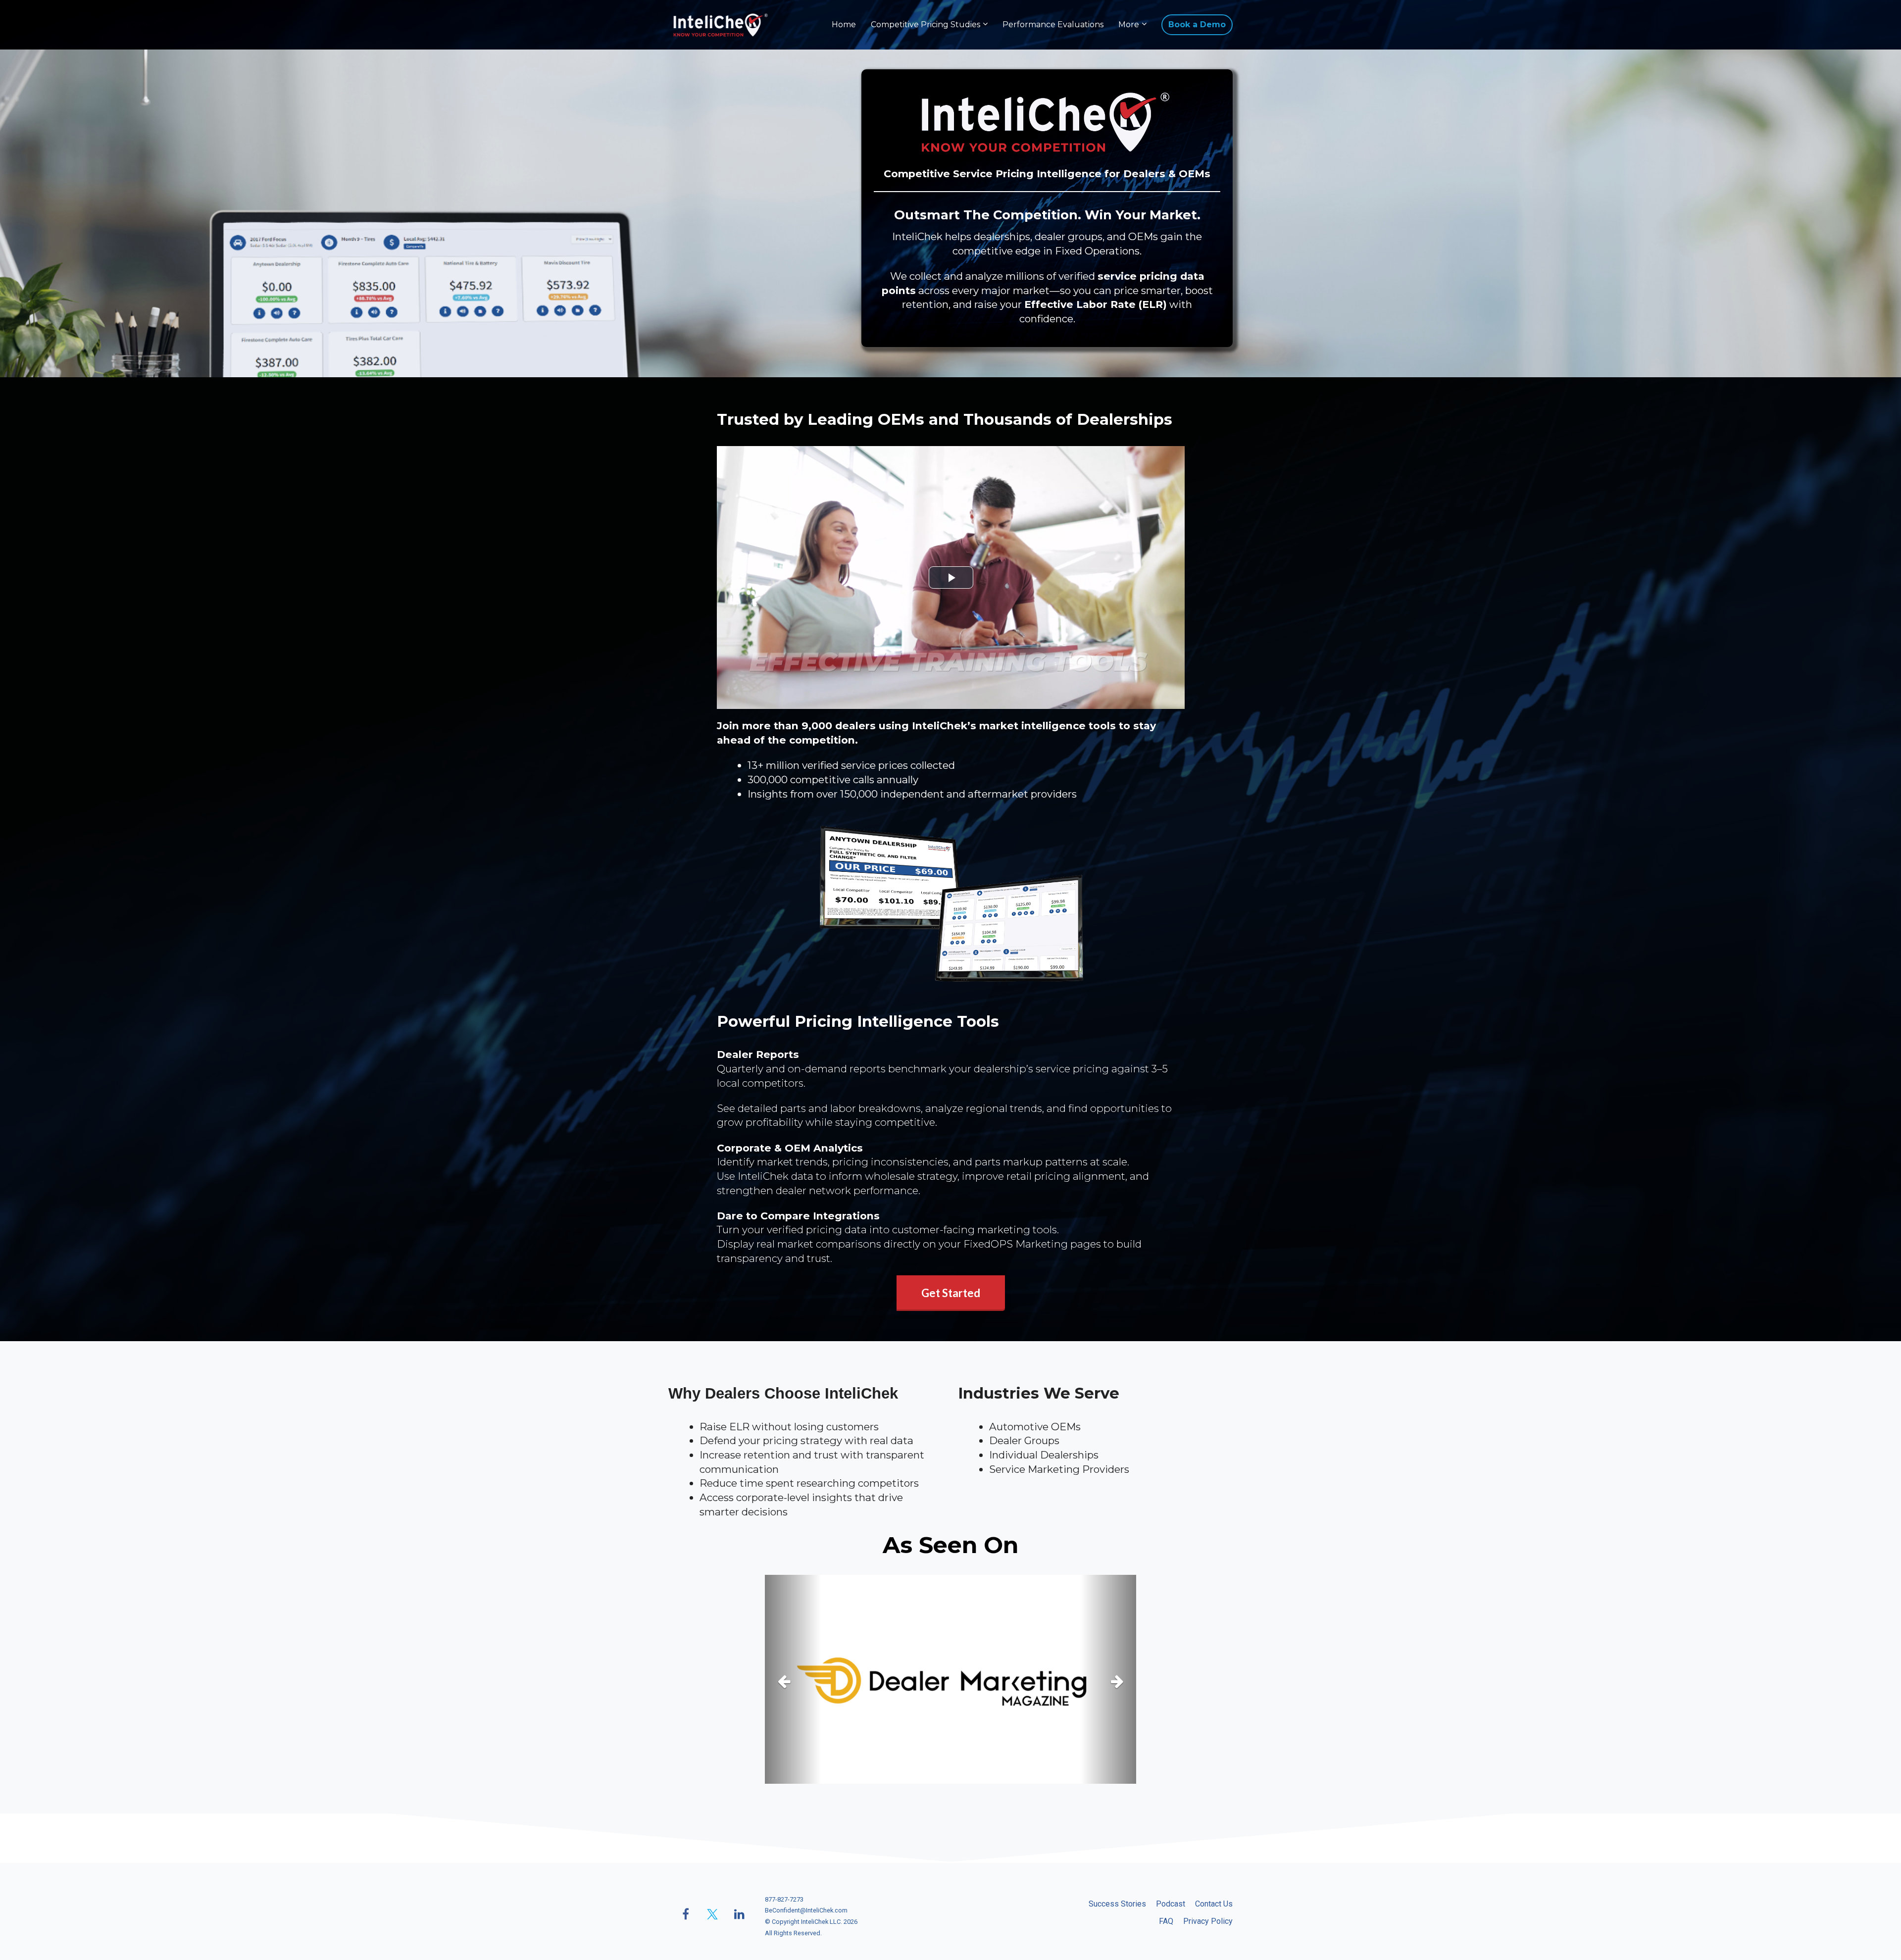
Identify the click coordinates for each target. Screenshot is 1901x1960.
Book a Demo (1197, 25)
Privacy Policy (1208, 1921)
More (1129, 25)
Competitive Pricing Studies (925, 25)
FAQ (1166, 1921)
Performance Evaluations (1053, 25)
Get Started (951, 1293)
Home (844, 25)
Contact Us (1214, 1904)
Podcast (1171, 1904)
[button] (793, 1679)
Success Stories (1117, 1904)
